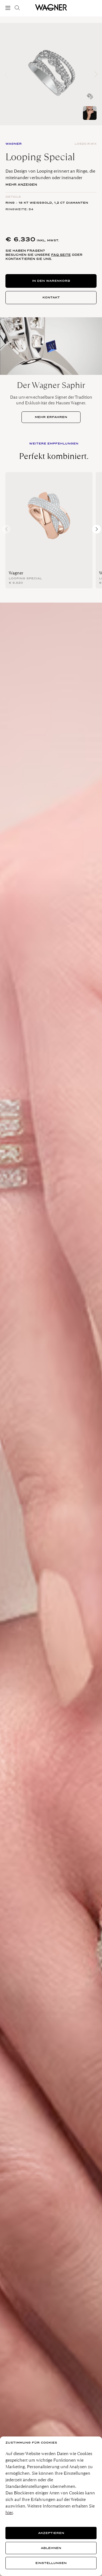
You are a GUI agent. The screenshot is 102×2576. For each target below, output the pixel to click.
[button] (96, 74)
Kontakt (51, 297)
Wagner (16, 573)
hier (9, 2513)
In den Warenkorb (51, 281)
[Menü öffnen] (9, 8)
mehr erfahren (51, 417)
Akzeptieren (51, 2533)
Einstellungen (51, 2563)
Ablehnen (51, 2548)
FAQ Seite (61, 255)
